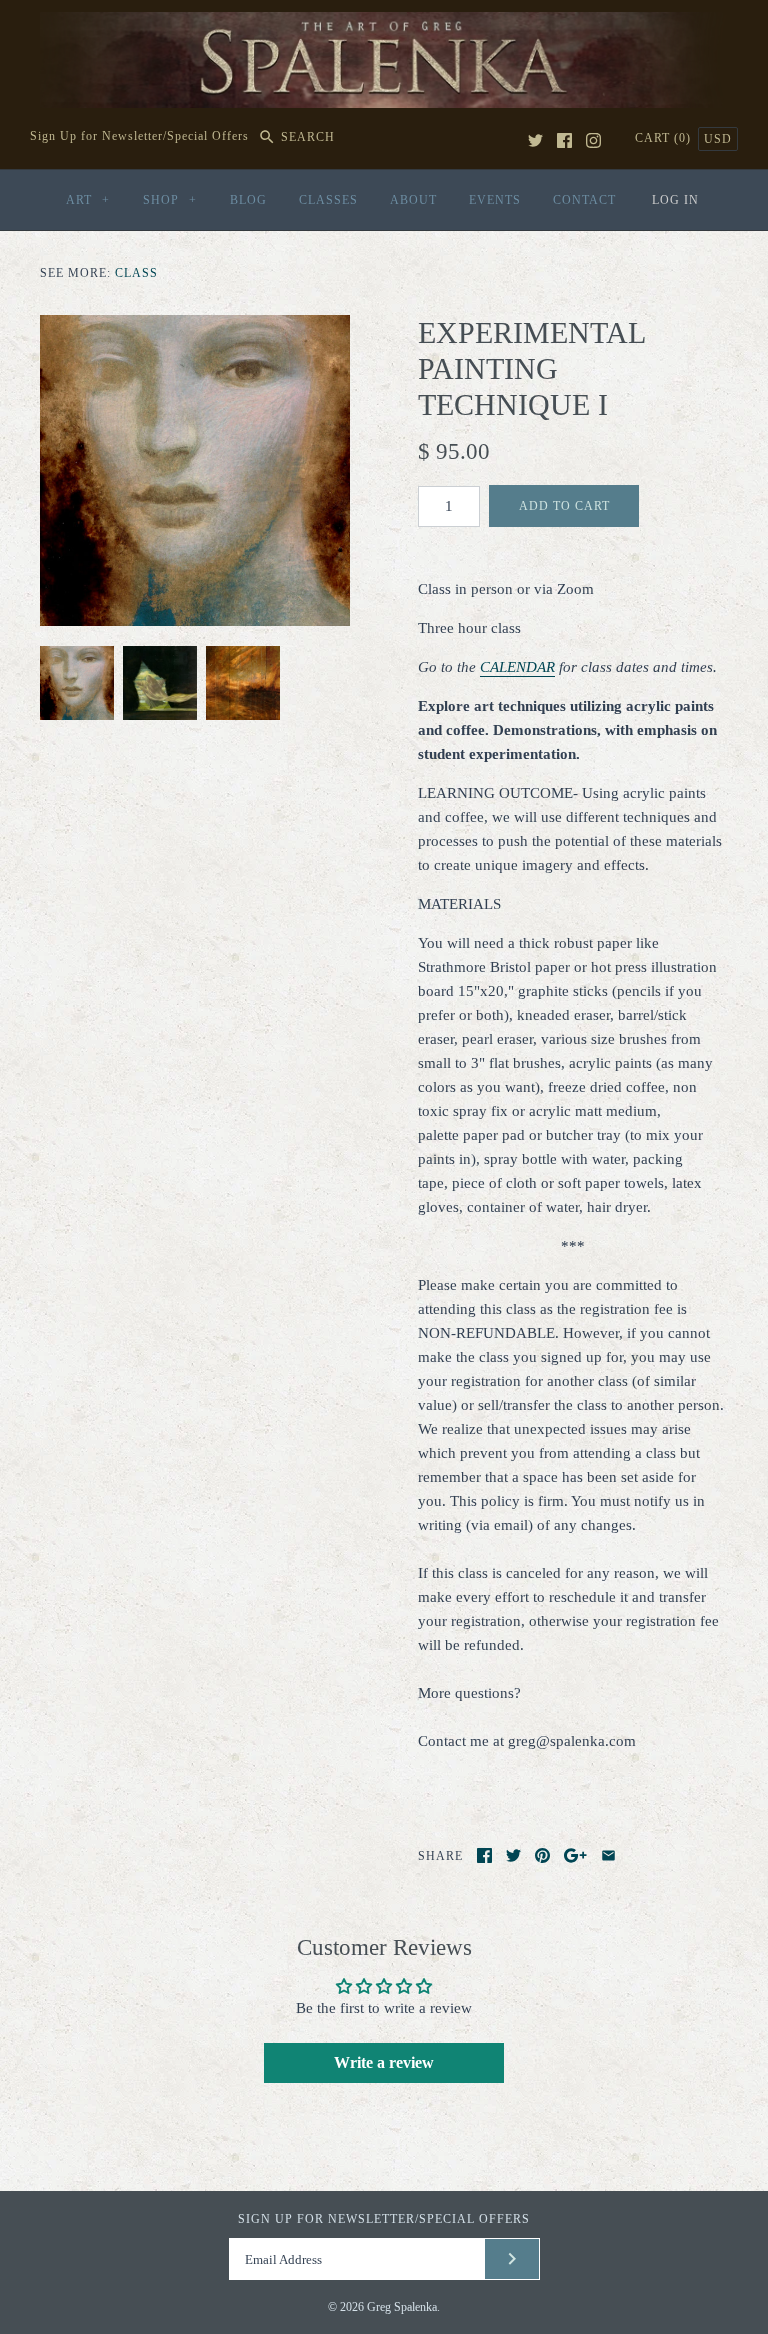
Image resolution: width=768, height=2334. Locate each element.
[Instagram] (593, 140)
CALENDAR (517, 667)
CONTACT (584, 200)
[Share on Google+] (575, 1855)
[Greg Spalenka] (384, 24)
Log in (675, 200)
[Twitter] (535, 140)
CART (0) (665, 138)
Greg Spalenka (402, 2307)
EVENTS (495, 200)
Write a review (384, 2062)
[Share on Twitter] (513, 1855)
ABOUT (413, 200)
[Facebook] (564, 140)
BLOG (248, 200)
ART (88, 200)
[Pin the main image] (542, 1855)
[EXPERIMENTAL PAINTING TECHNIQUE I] (195, 470)
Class (136, 273)
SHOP (170, 200)
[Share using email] (608, 1855)
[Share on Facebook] (484, 1855)
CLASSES (328, 200)
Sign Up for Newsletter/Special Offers (139, 137)
